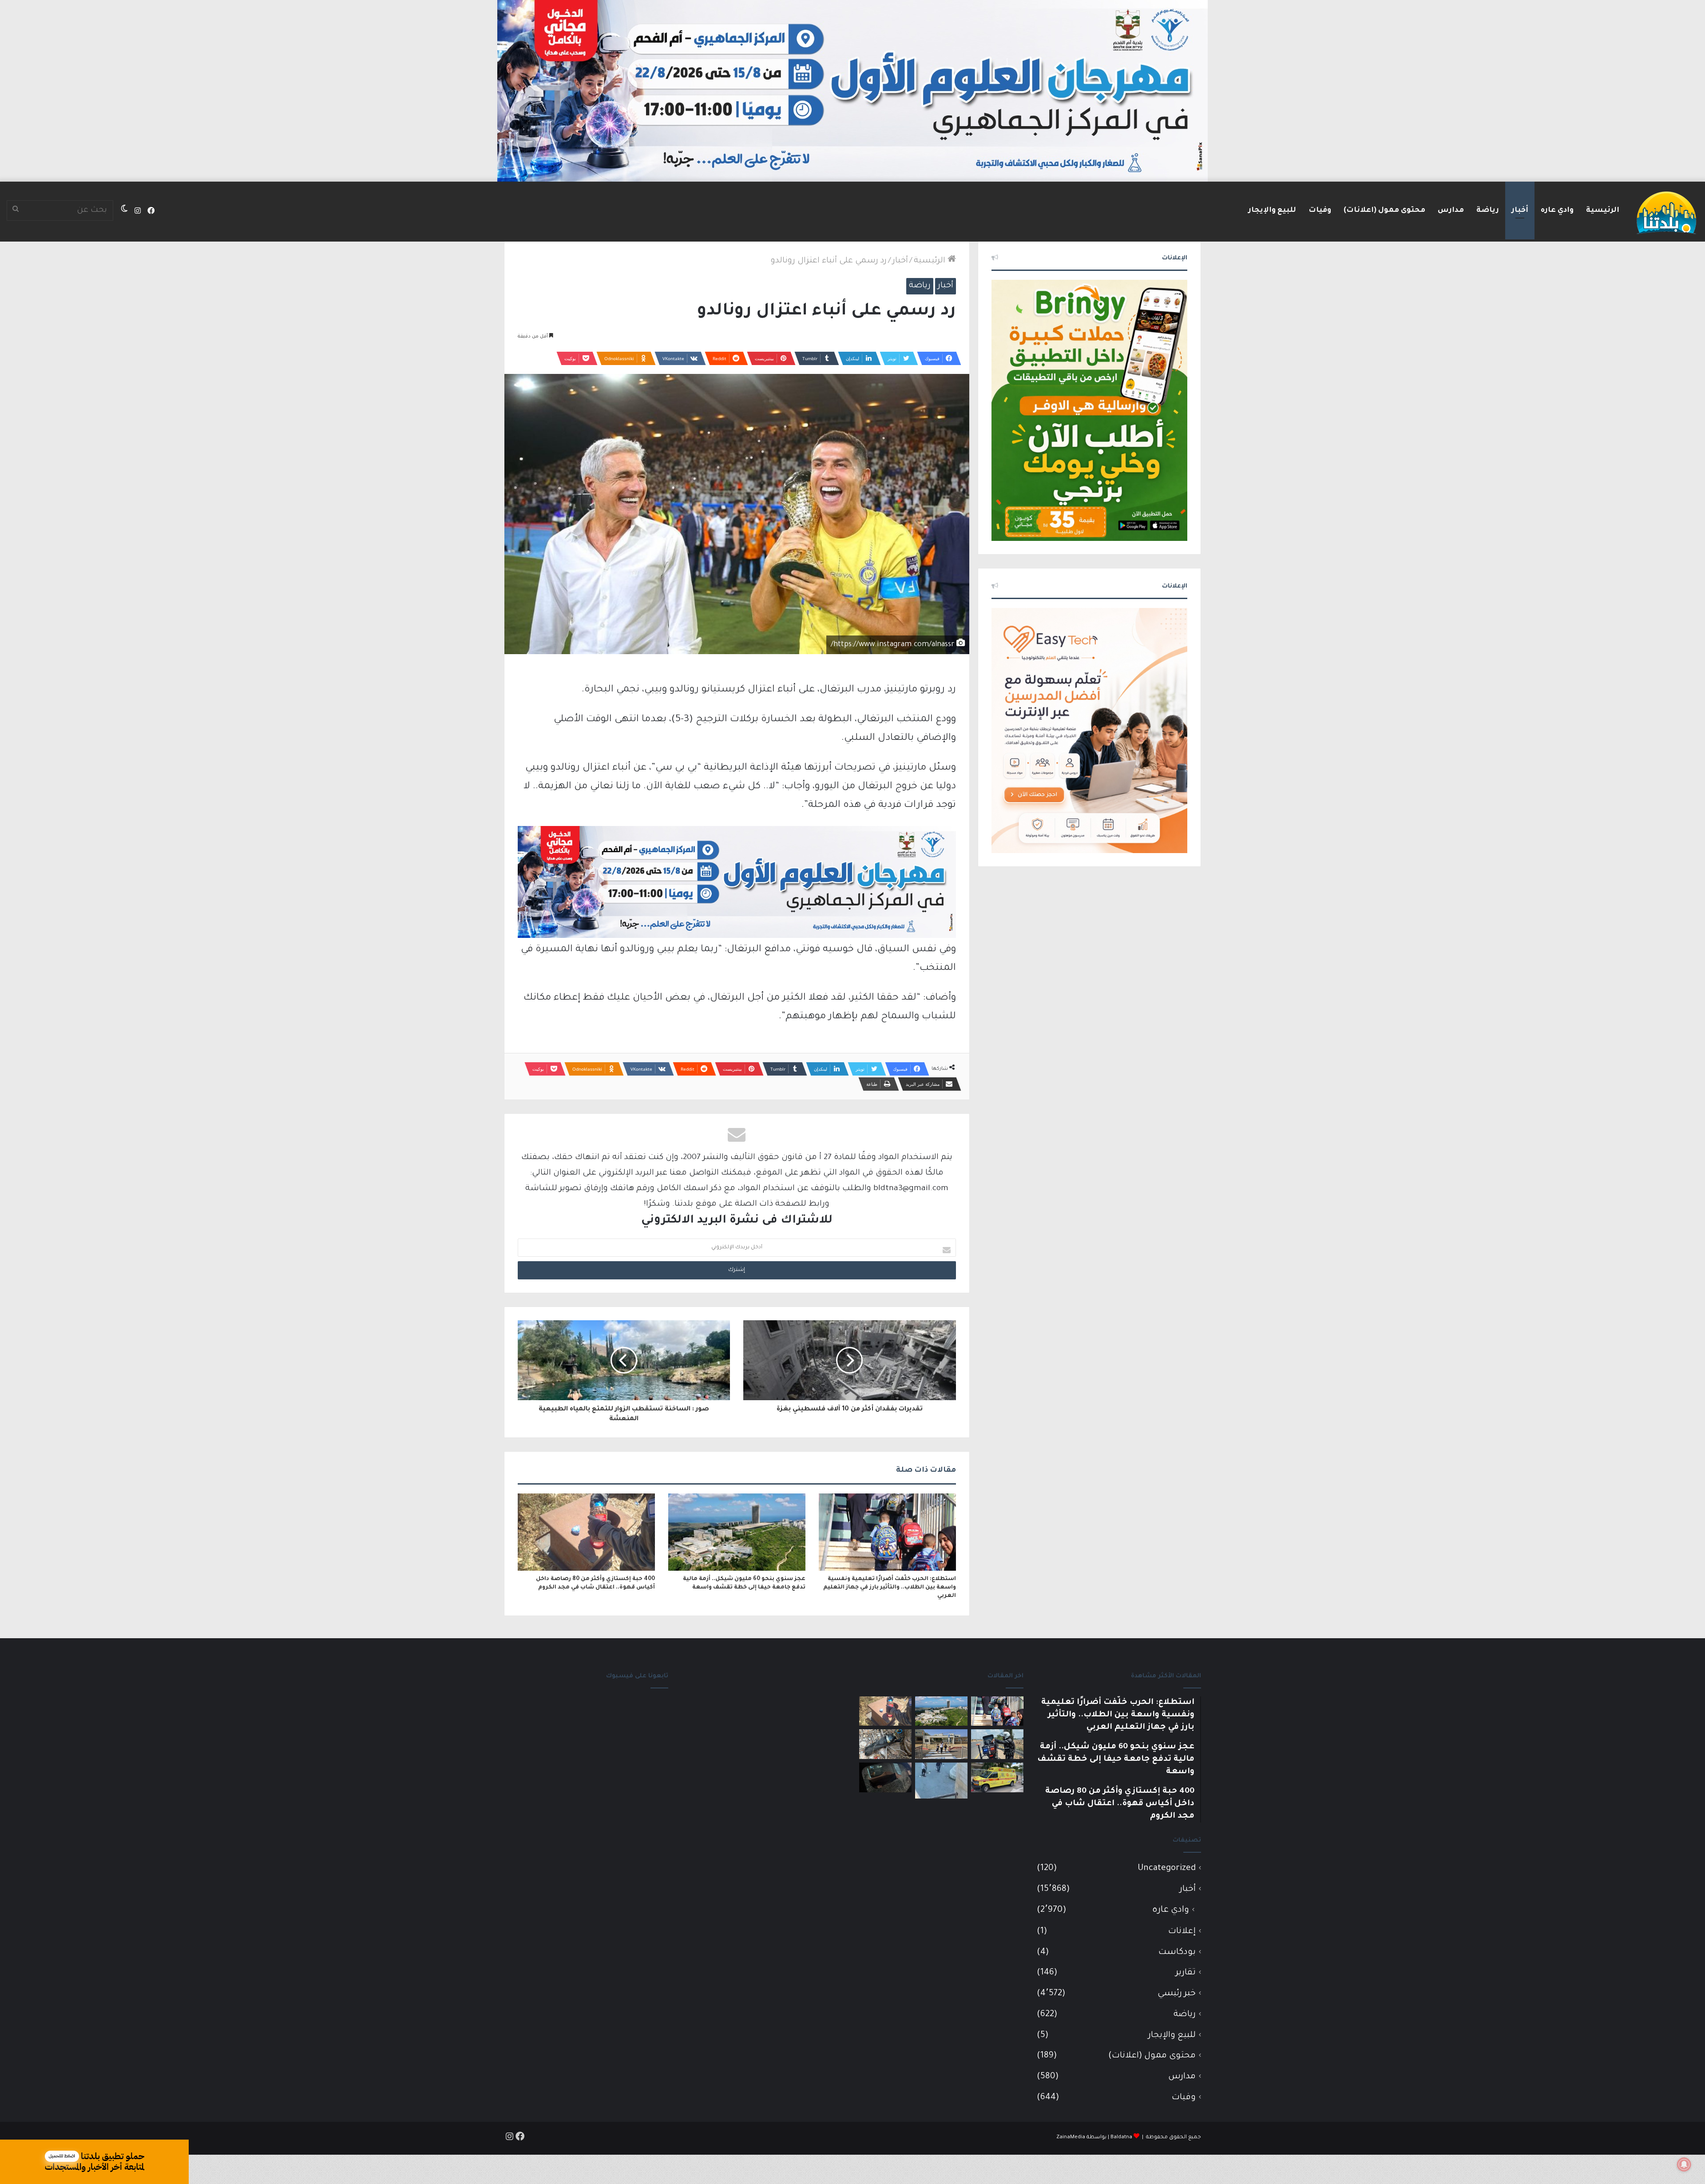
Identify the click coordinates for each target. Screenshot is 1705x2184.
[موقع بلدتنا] (1666, 212)
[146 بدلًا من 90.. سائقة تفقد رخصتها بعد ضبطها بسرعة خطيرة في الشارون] (997, 1744)
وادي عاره (1557, 210)
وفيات (1320, 210)
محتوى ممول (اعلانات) (1384, 210)
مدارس (1451, 210)
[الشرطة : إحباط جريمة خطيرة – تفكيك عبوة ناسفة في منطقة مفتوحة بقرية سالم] (885, 1744)
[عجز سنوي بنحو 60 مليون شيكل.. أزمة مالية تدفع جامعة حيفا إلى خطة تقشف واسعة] (737, 1532)
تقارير (1186, 1973)
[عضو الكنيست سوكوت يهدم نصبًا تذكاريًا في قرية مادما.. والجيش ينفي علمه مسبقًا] (941, 1781)
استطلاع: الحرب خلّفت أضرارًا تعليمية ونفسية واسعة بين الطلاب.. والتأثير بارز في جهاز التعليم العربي (890, 1588)
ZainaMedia (1071, 2138)
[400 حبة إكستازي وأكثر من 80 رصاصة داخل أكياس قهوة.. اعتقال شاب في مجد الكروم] (586, 1532)
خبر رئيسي (1177, 1994)
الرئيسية (1603, 210)
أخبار (1520, 210)
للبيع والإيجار (1272, 210)
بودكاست (1177, 1952)
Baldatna (1121, 2138)
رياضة (1488, 210)
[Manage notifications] (1684, 2164)
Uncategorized (1167, 1868)
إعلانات (1182, 1932)
